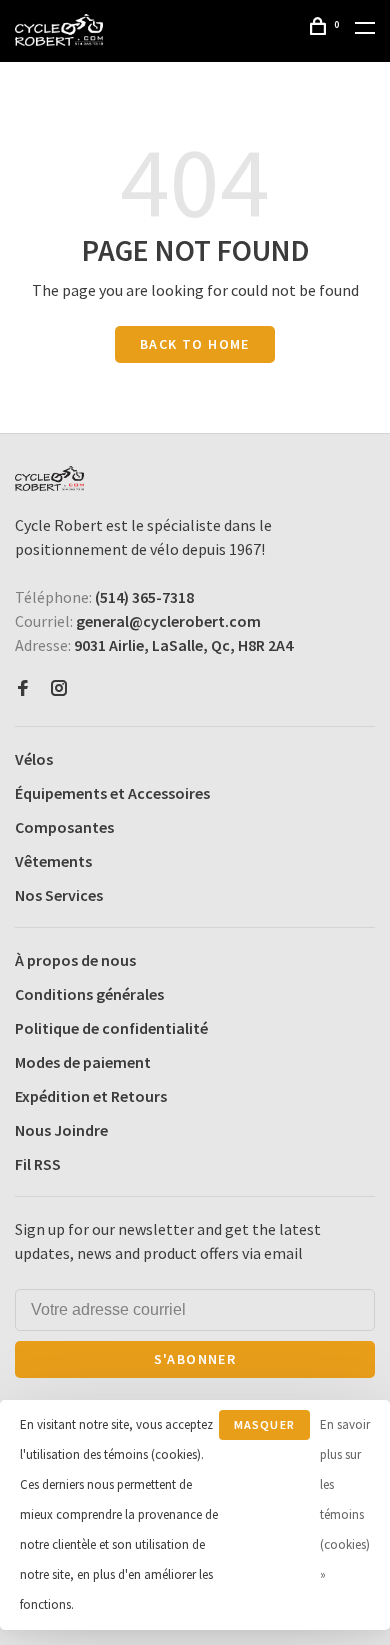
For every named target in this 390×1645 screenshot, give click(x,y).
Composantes (64, 827)
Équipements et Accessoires (112, 793)
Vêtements (53, 861)
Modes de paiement (83, 1062)
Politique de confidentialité (111, 1028)
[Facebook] (23, 689)
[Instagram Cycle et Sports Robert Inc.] (59, 689)
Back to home (195, 344)
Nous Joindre (61, 1130)
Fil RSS (38, 1164)
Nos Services (59, 895)
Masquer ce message (264, 1428)
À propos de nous (75, 960)
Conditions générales (89, 994)
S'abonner (195, 1359)
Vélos (34, 759)
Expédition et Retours (91, 1096)
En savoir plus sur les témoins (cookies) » (345, 1499)
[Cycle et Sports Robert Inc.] (49, 478)
